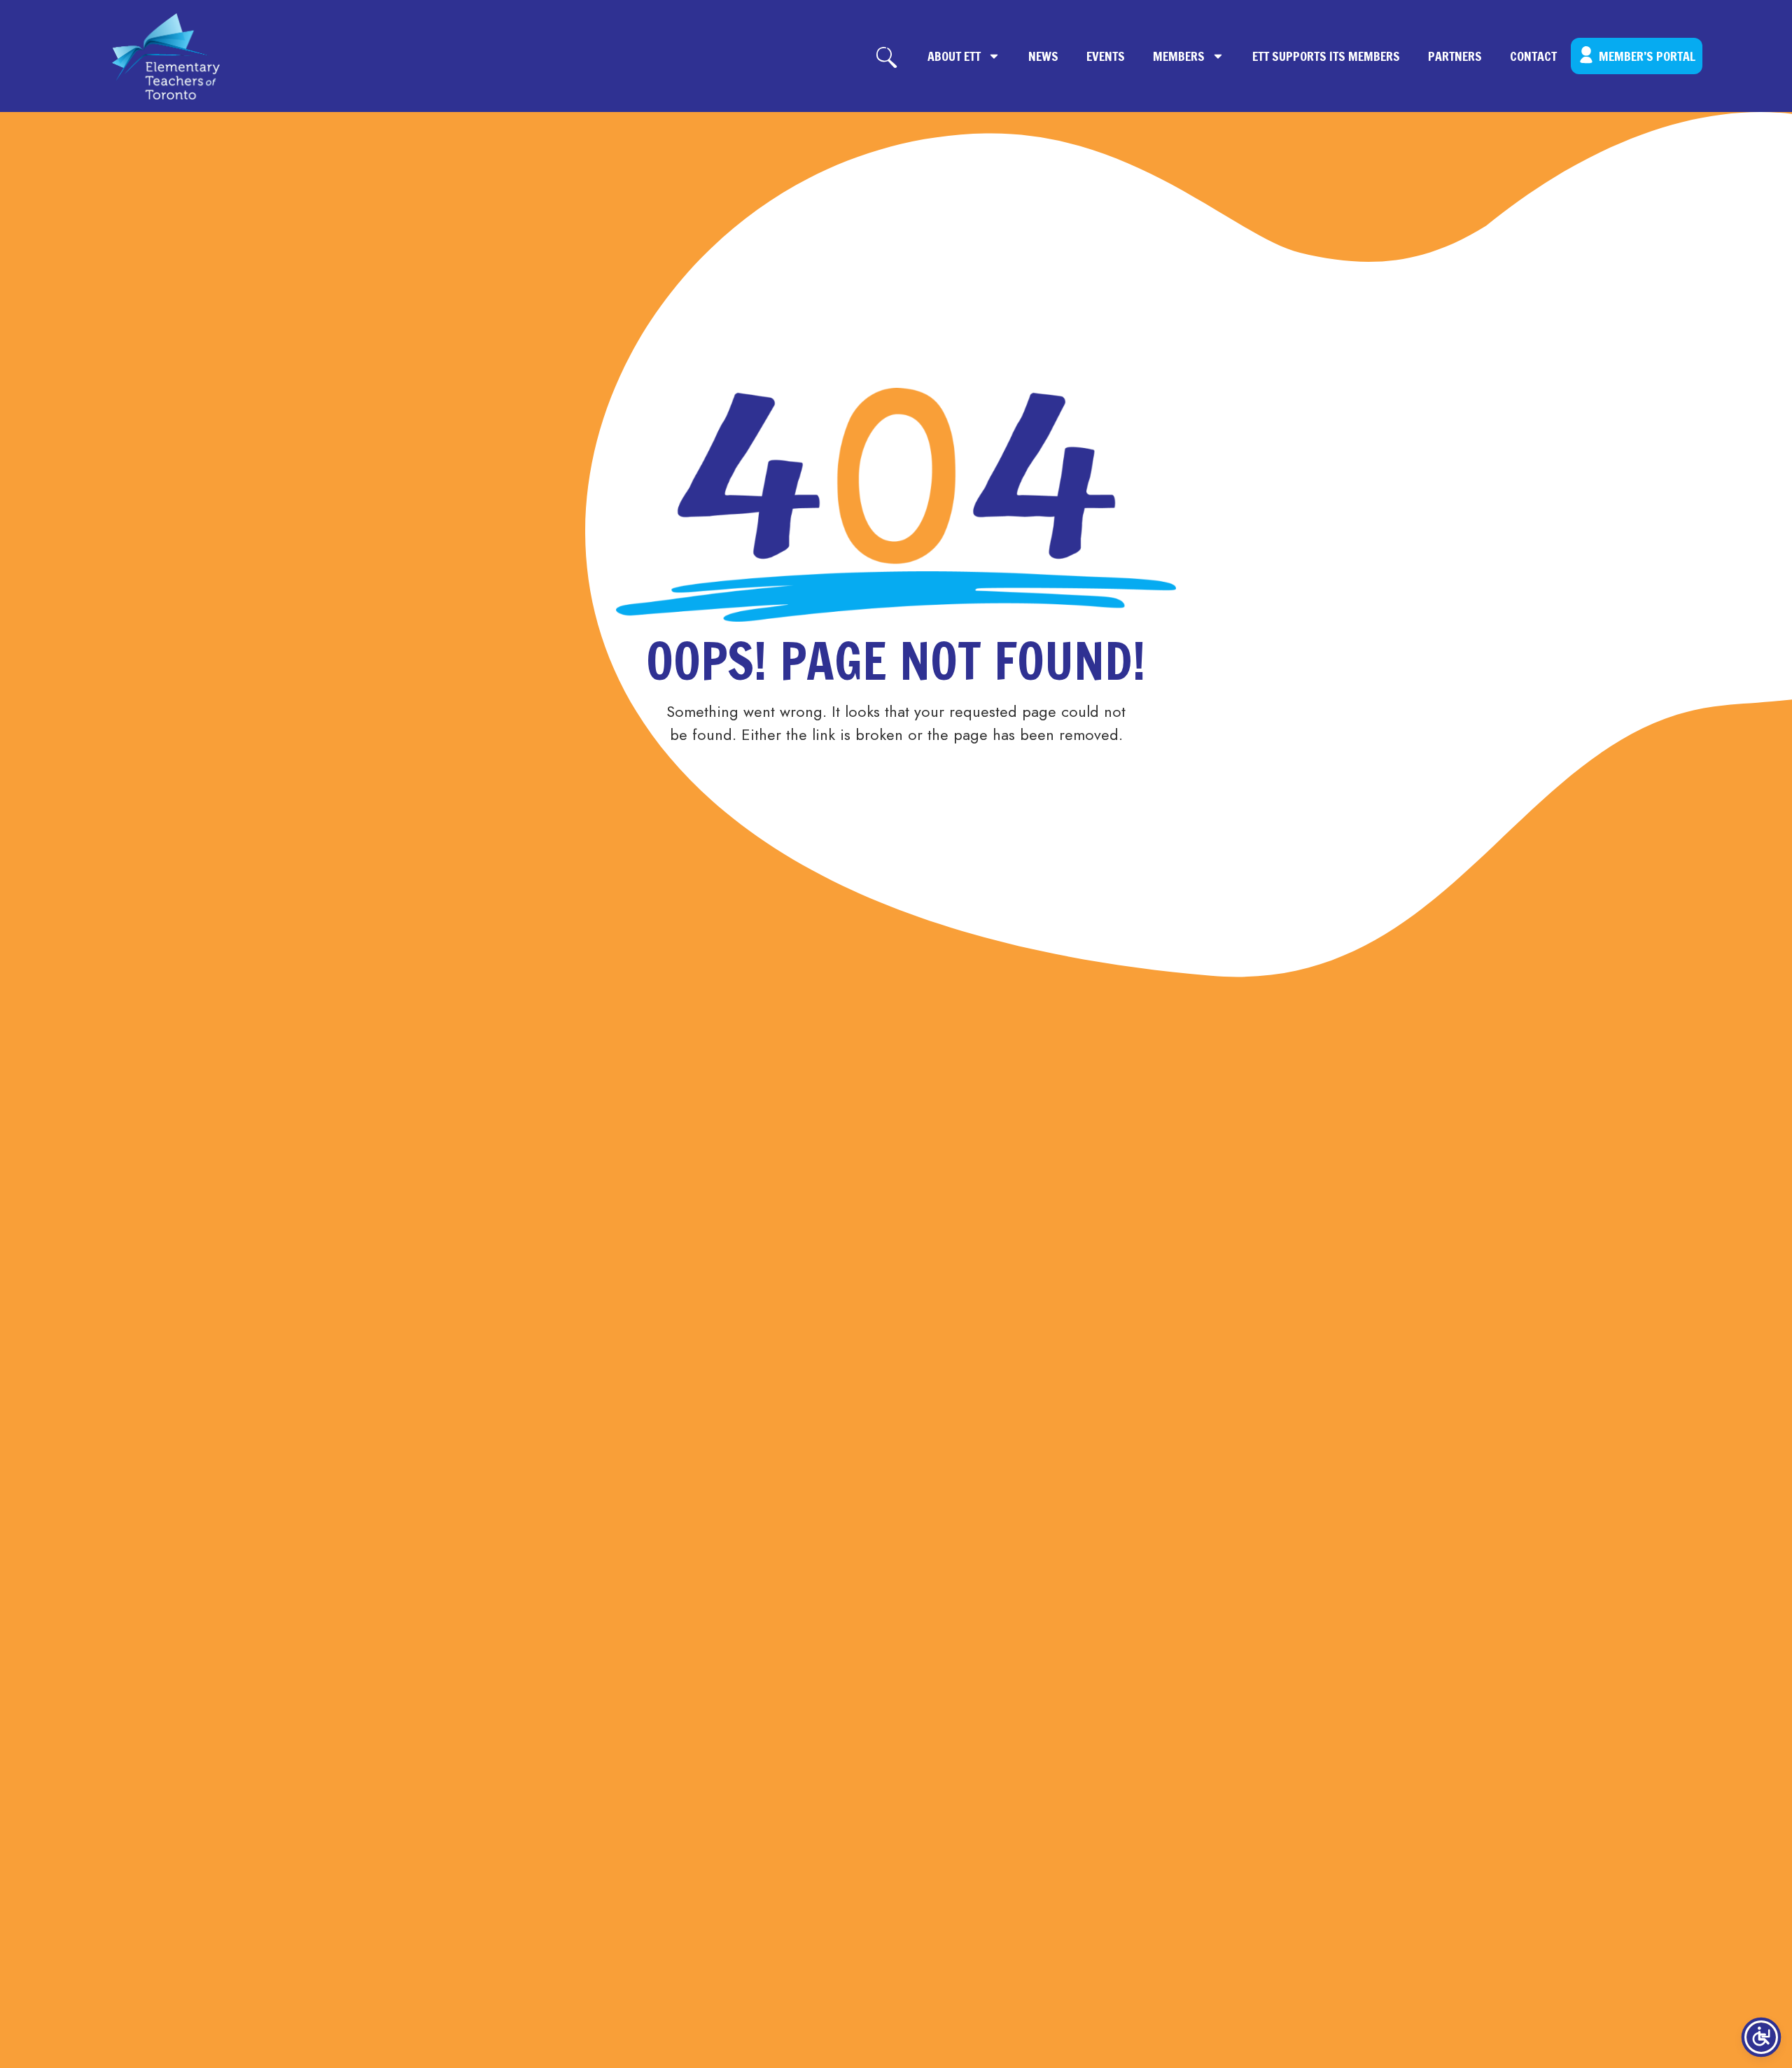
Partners (1455, 56)
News (1043, 56)
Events (1106, 56)
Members (1179, 56)
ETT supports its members (1326, 56)
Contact (1533, 56)
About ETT (954, 56)
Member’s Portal (1647, 56)
